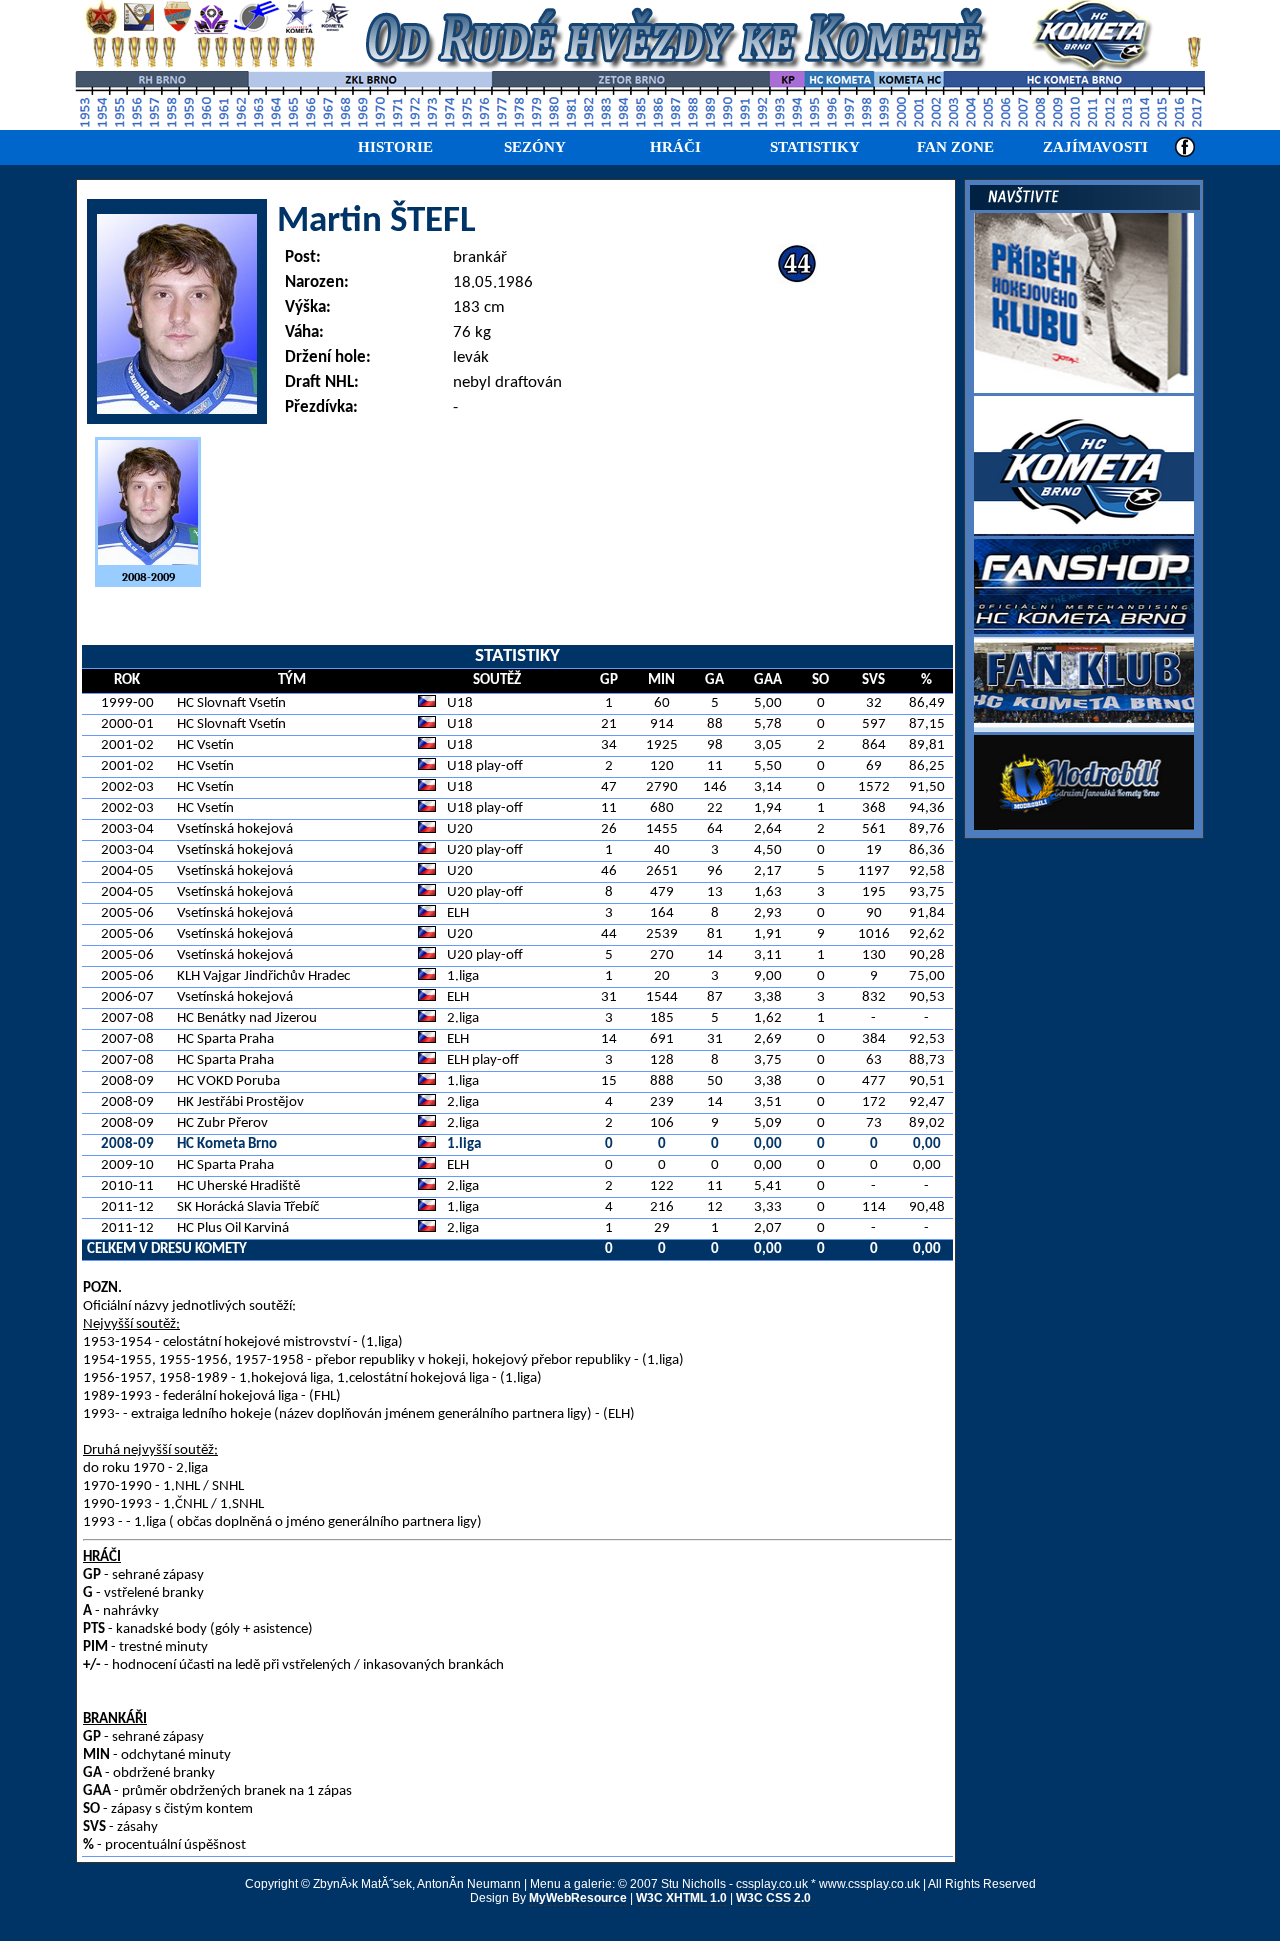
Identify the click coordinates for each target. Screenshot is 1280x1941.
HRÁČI (675, 147)
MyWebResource (578, 1898)
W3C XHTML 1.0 (681, 1898)
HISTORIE (395, 147)
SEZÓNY (535, 147)
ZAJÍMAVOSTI (1095, 147)
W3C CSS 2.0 (773, 1898)
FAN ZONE (955, 147)
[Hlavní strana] (644, 69)
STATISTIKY (815, 147)
